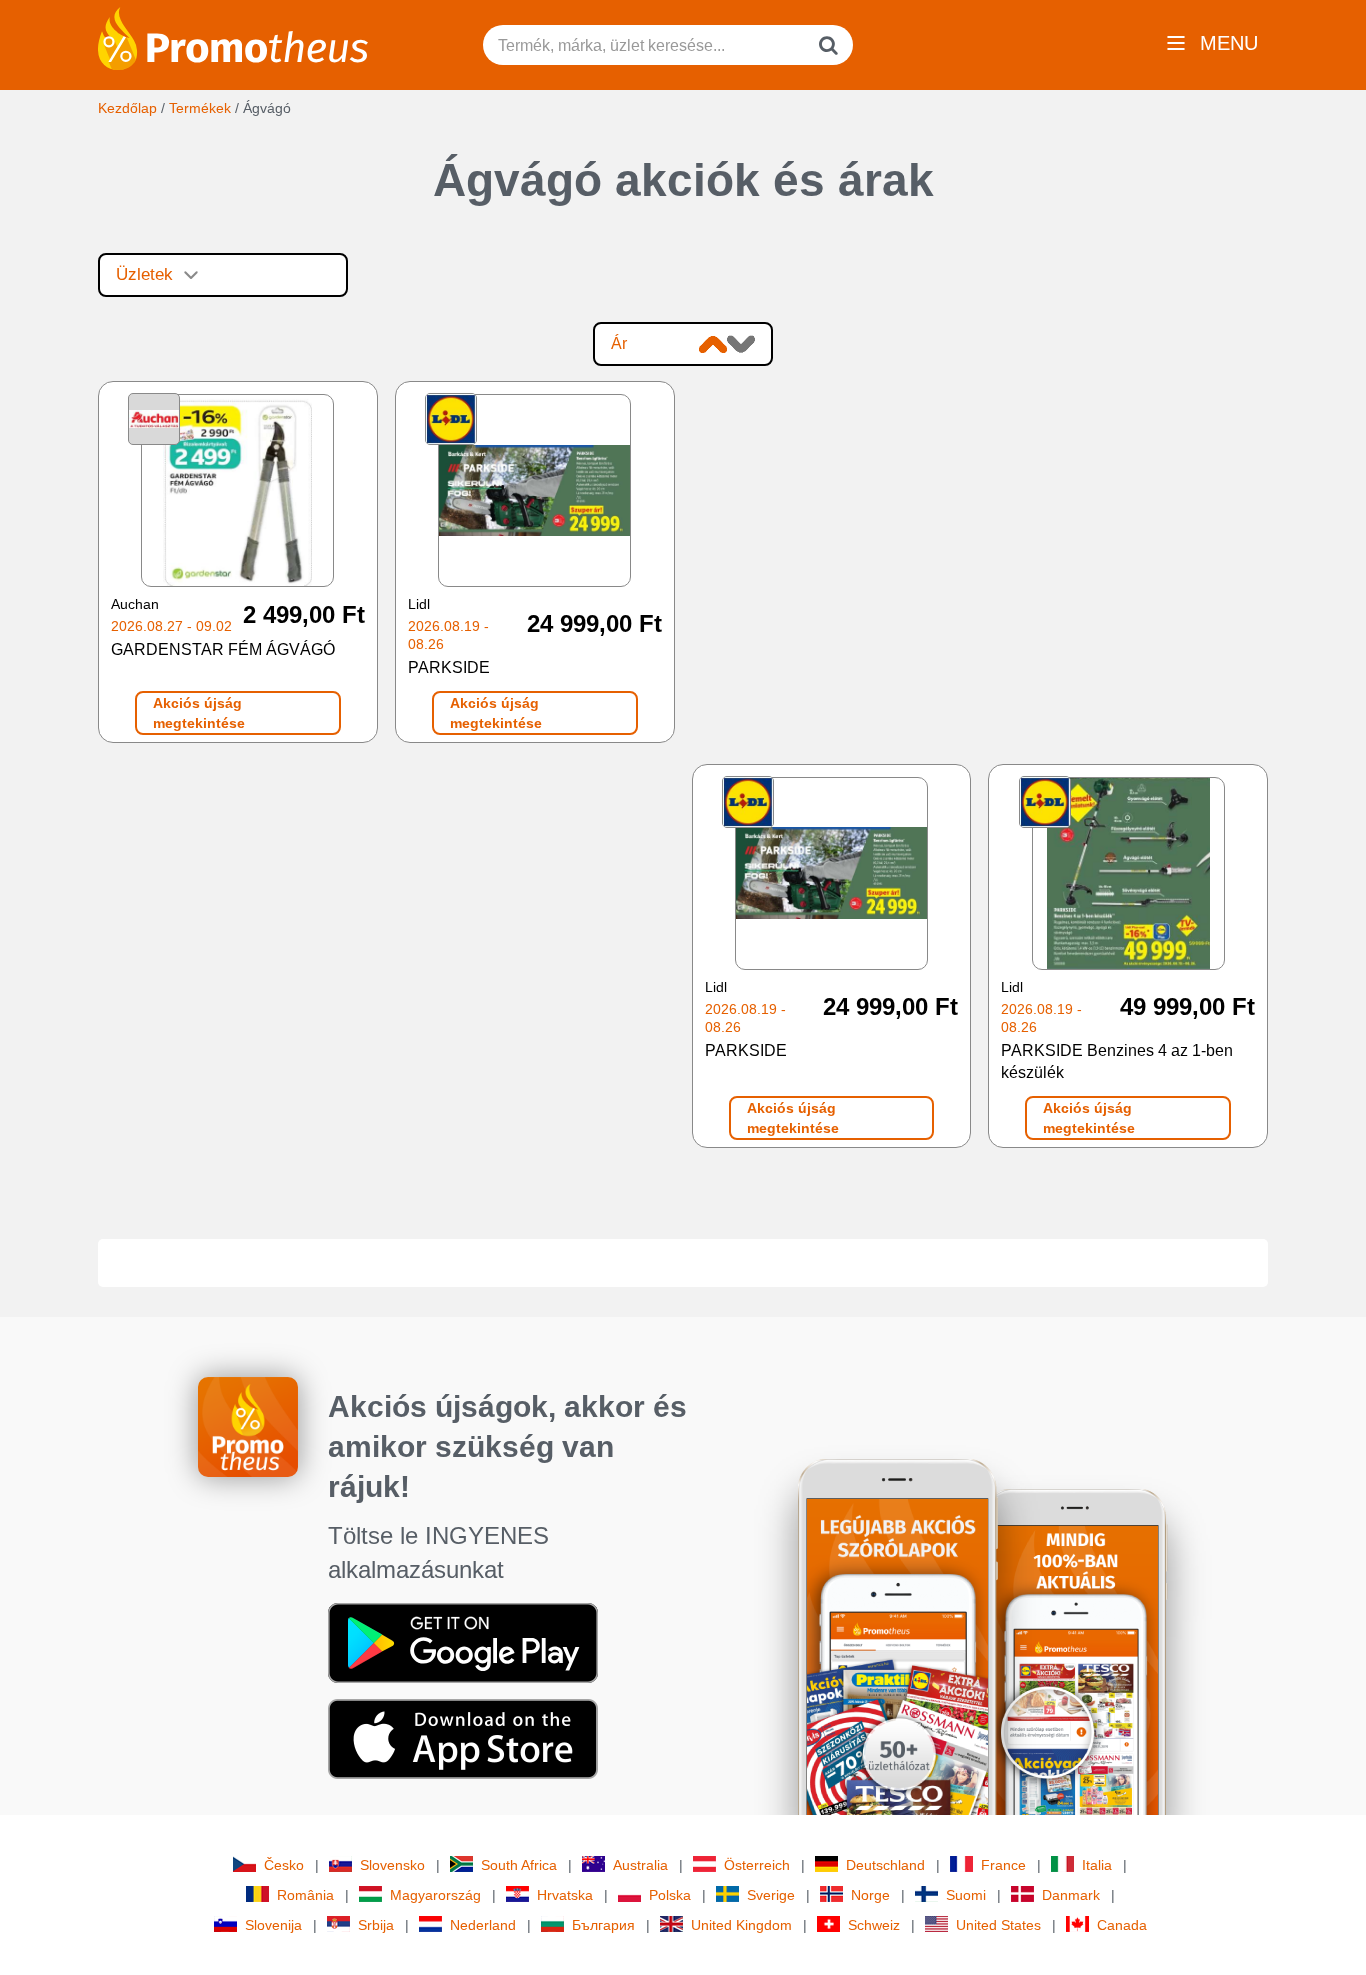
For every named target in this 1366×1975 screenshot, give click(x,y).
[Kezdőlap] (233, 37)
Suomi (966, 1895)
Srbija (376, 1925)
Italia (1097, 1865)
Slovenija (273, 1925)
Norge (870, 1895)
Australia (640, 1865)
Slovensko (392, 1865)
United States (998, 1925)
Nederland (483, 1925)
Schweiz (874, 1925)
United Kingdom (741, 1925)
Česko (284, 1865)
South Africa (519, 1865)
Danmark (1071, 1895)
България (603, 1925)
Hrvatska (565, 1895)
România (305, 1895)
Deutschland (885, 1865)
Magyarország (435, 1895)
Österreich (757, 1865)
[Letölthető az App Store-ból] (463, 1737)
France (1003, 1865)
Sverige (771, 1895)
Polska (670, 1895)
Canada (1122, 1925)
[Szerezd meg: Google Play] (463, 1641)
